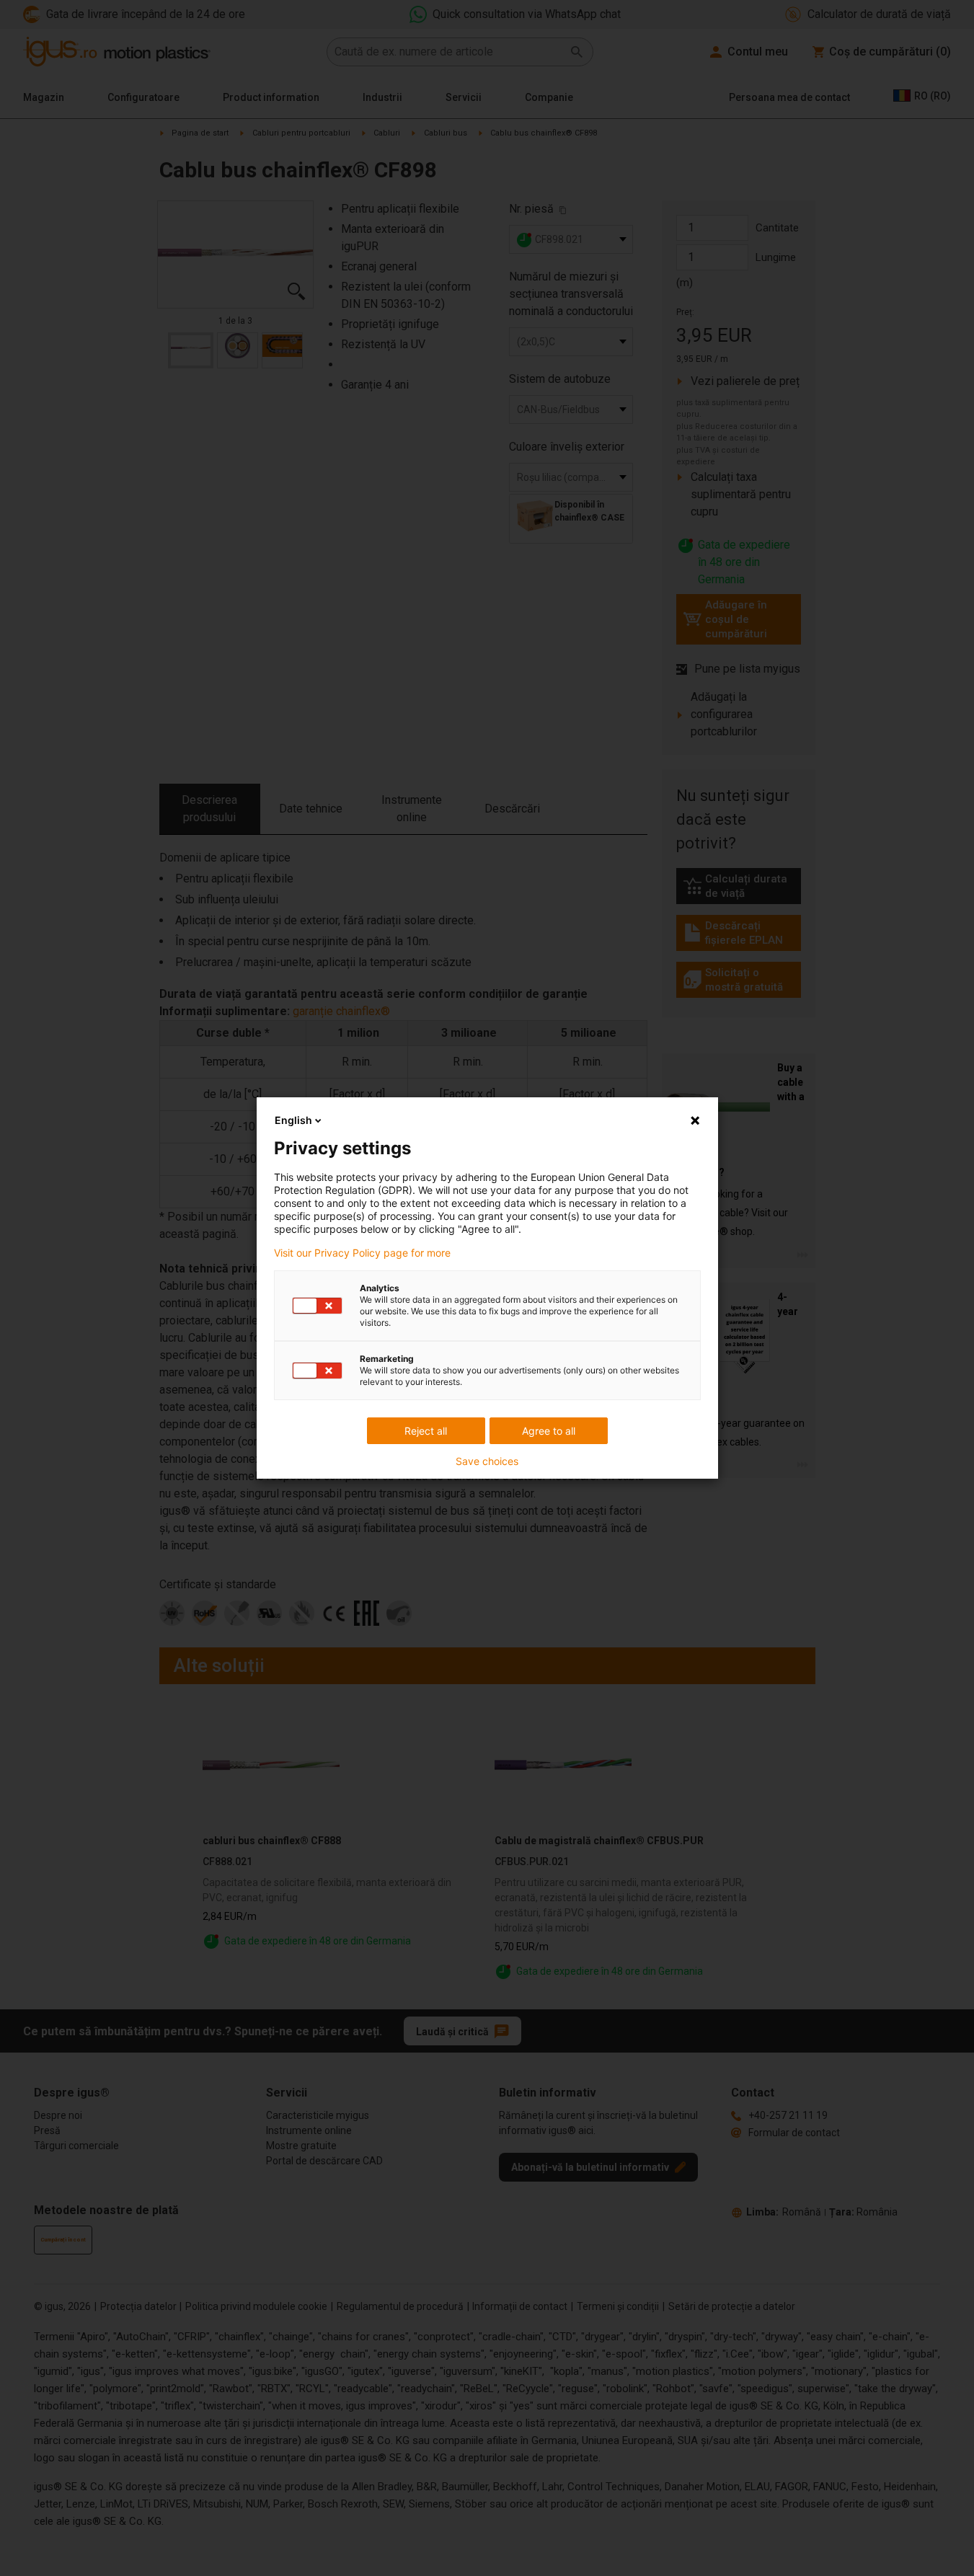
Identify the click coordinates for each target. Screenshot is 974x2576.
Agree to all (549, 1431)
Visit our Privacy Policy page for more (362, 1253)
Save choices (487, 1461)
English (293, 1120)
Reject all (426, 1431)
